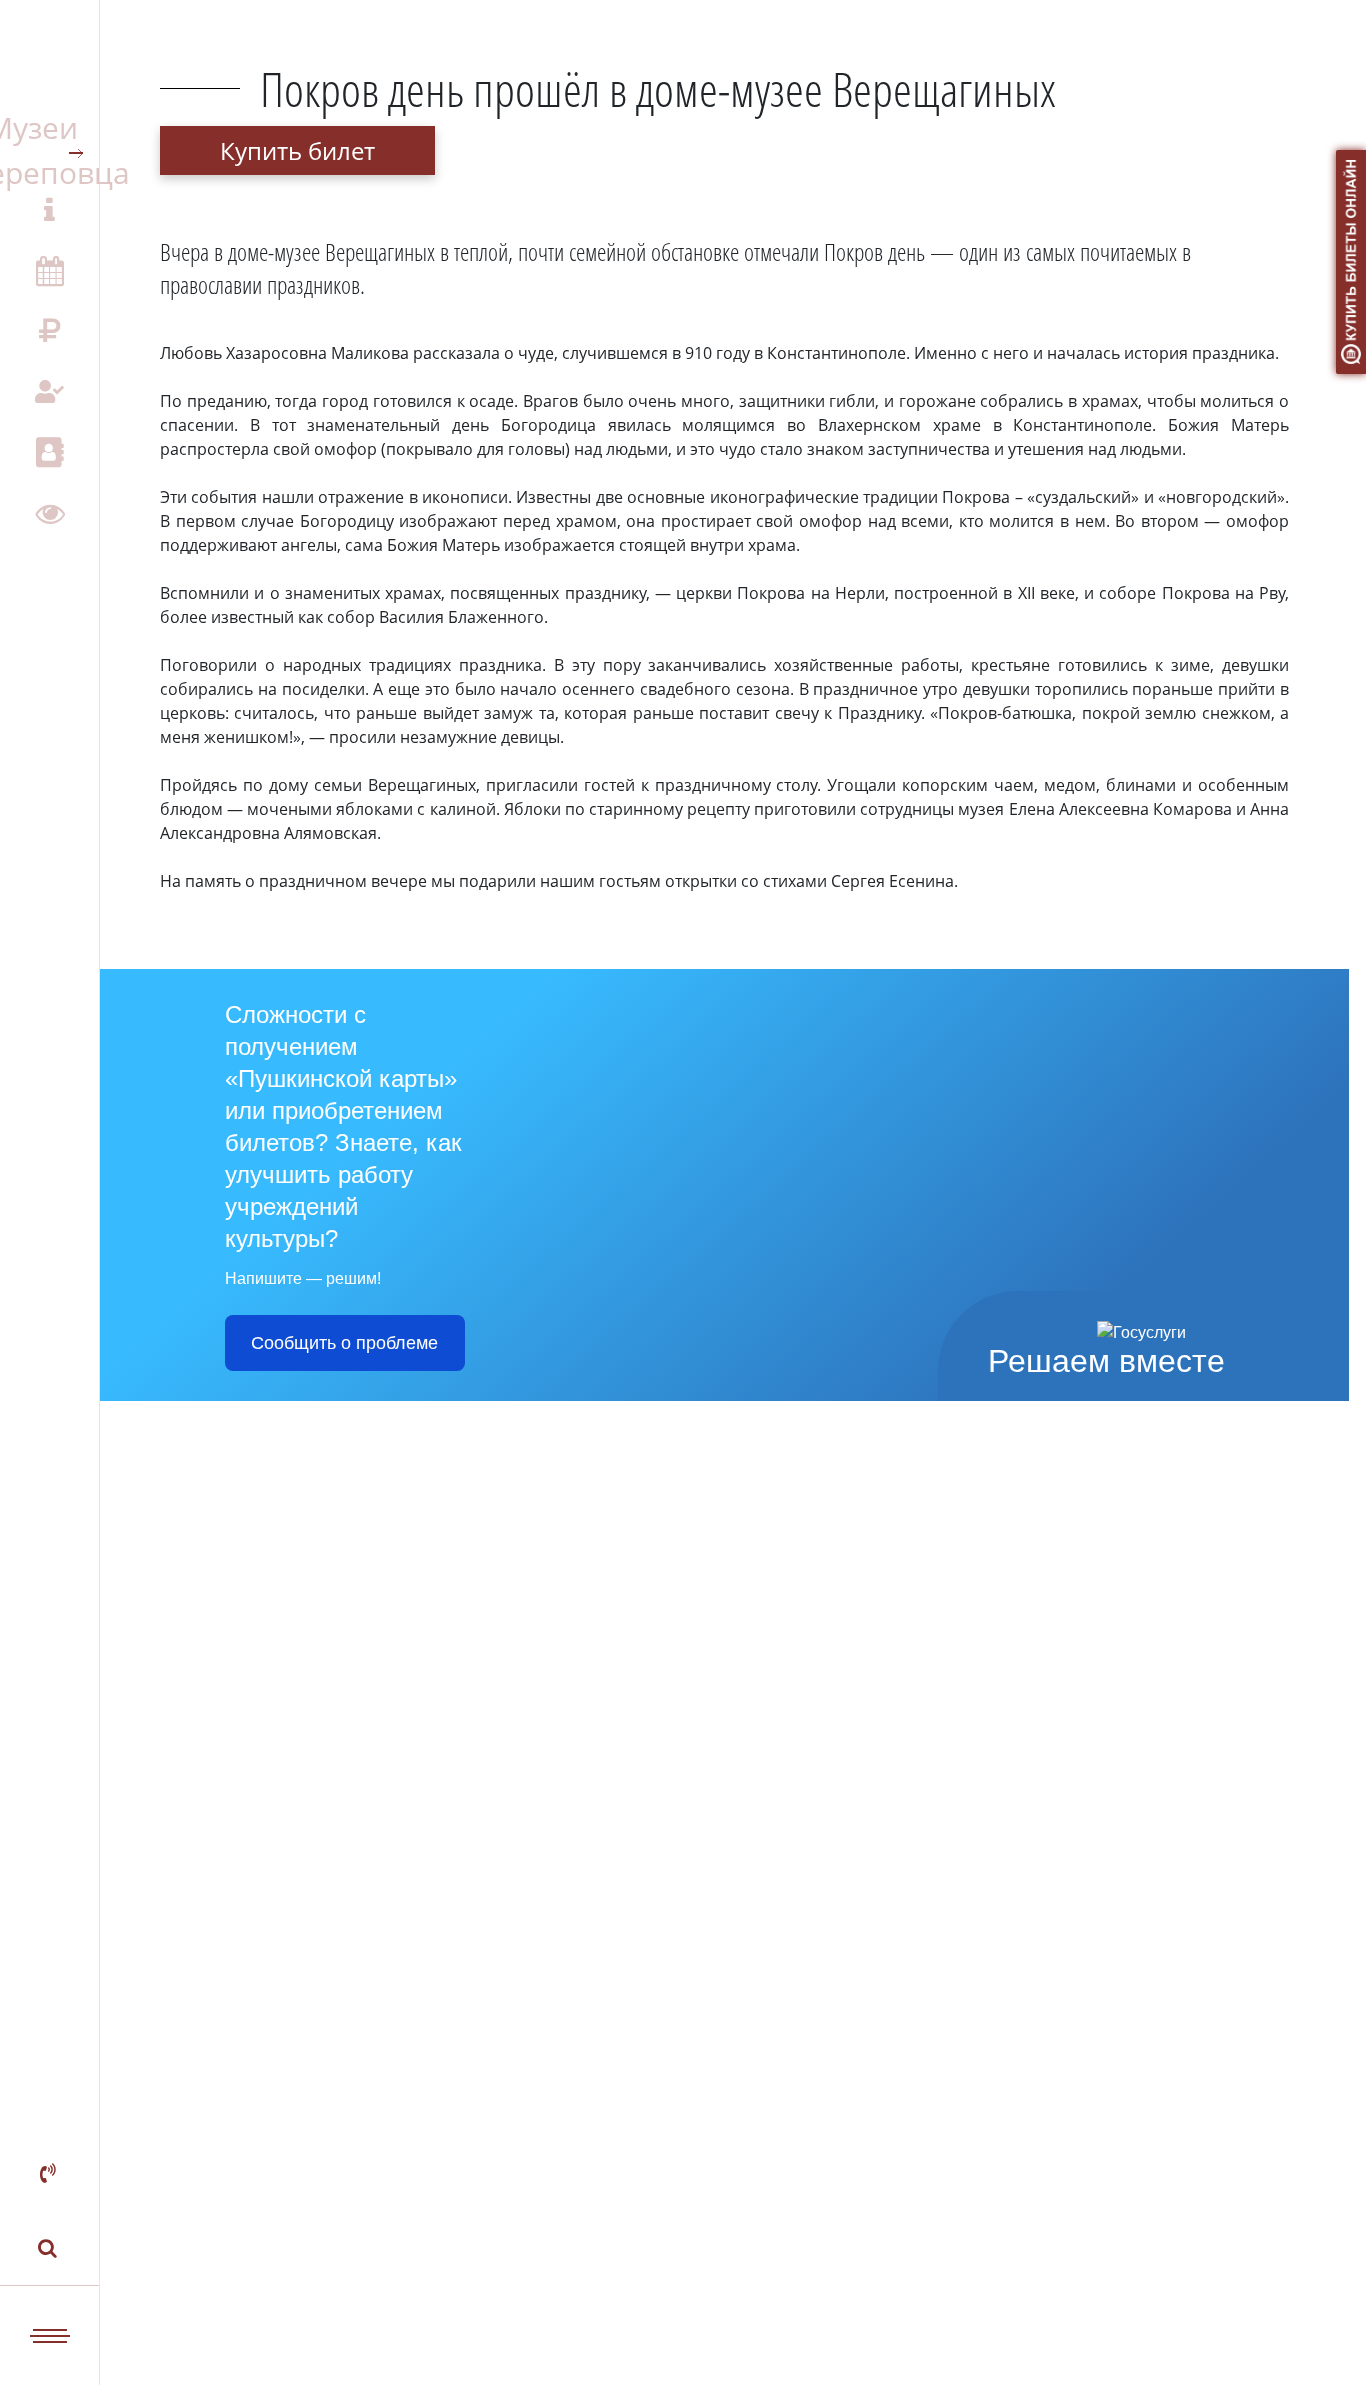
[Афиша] (49, 270)
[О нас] (49, 210)
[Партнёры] (49, 391)
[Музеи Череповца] (49, 149)
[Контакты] (49, 452)
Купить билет (297, 150)
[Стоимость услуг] (49, 331)
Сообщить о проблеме (344, 1343)
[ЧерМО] (50, 56)
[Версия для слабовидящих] (49, 512)
